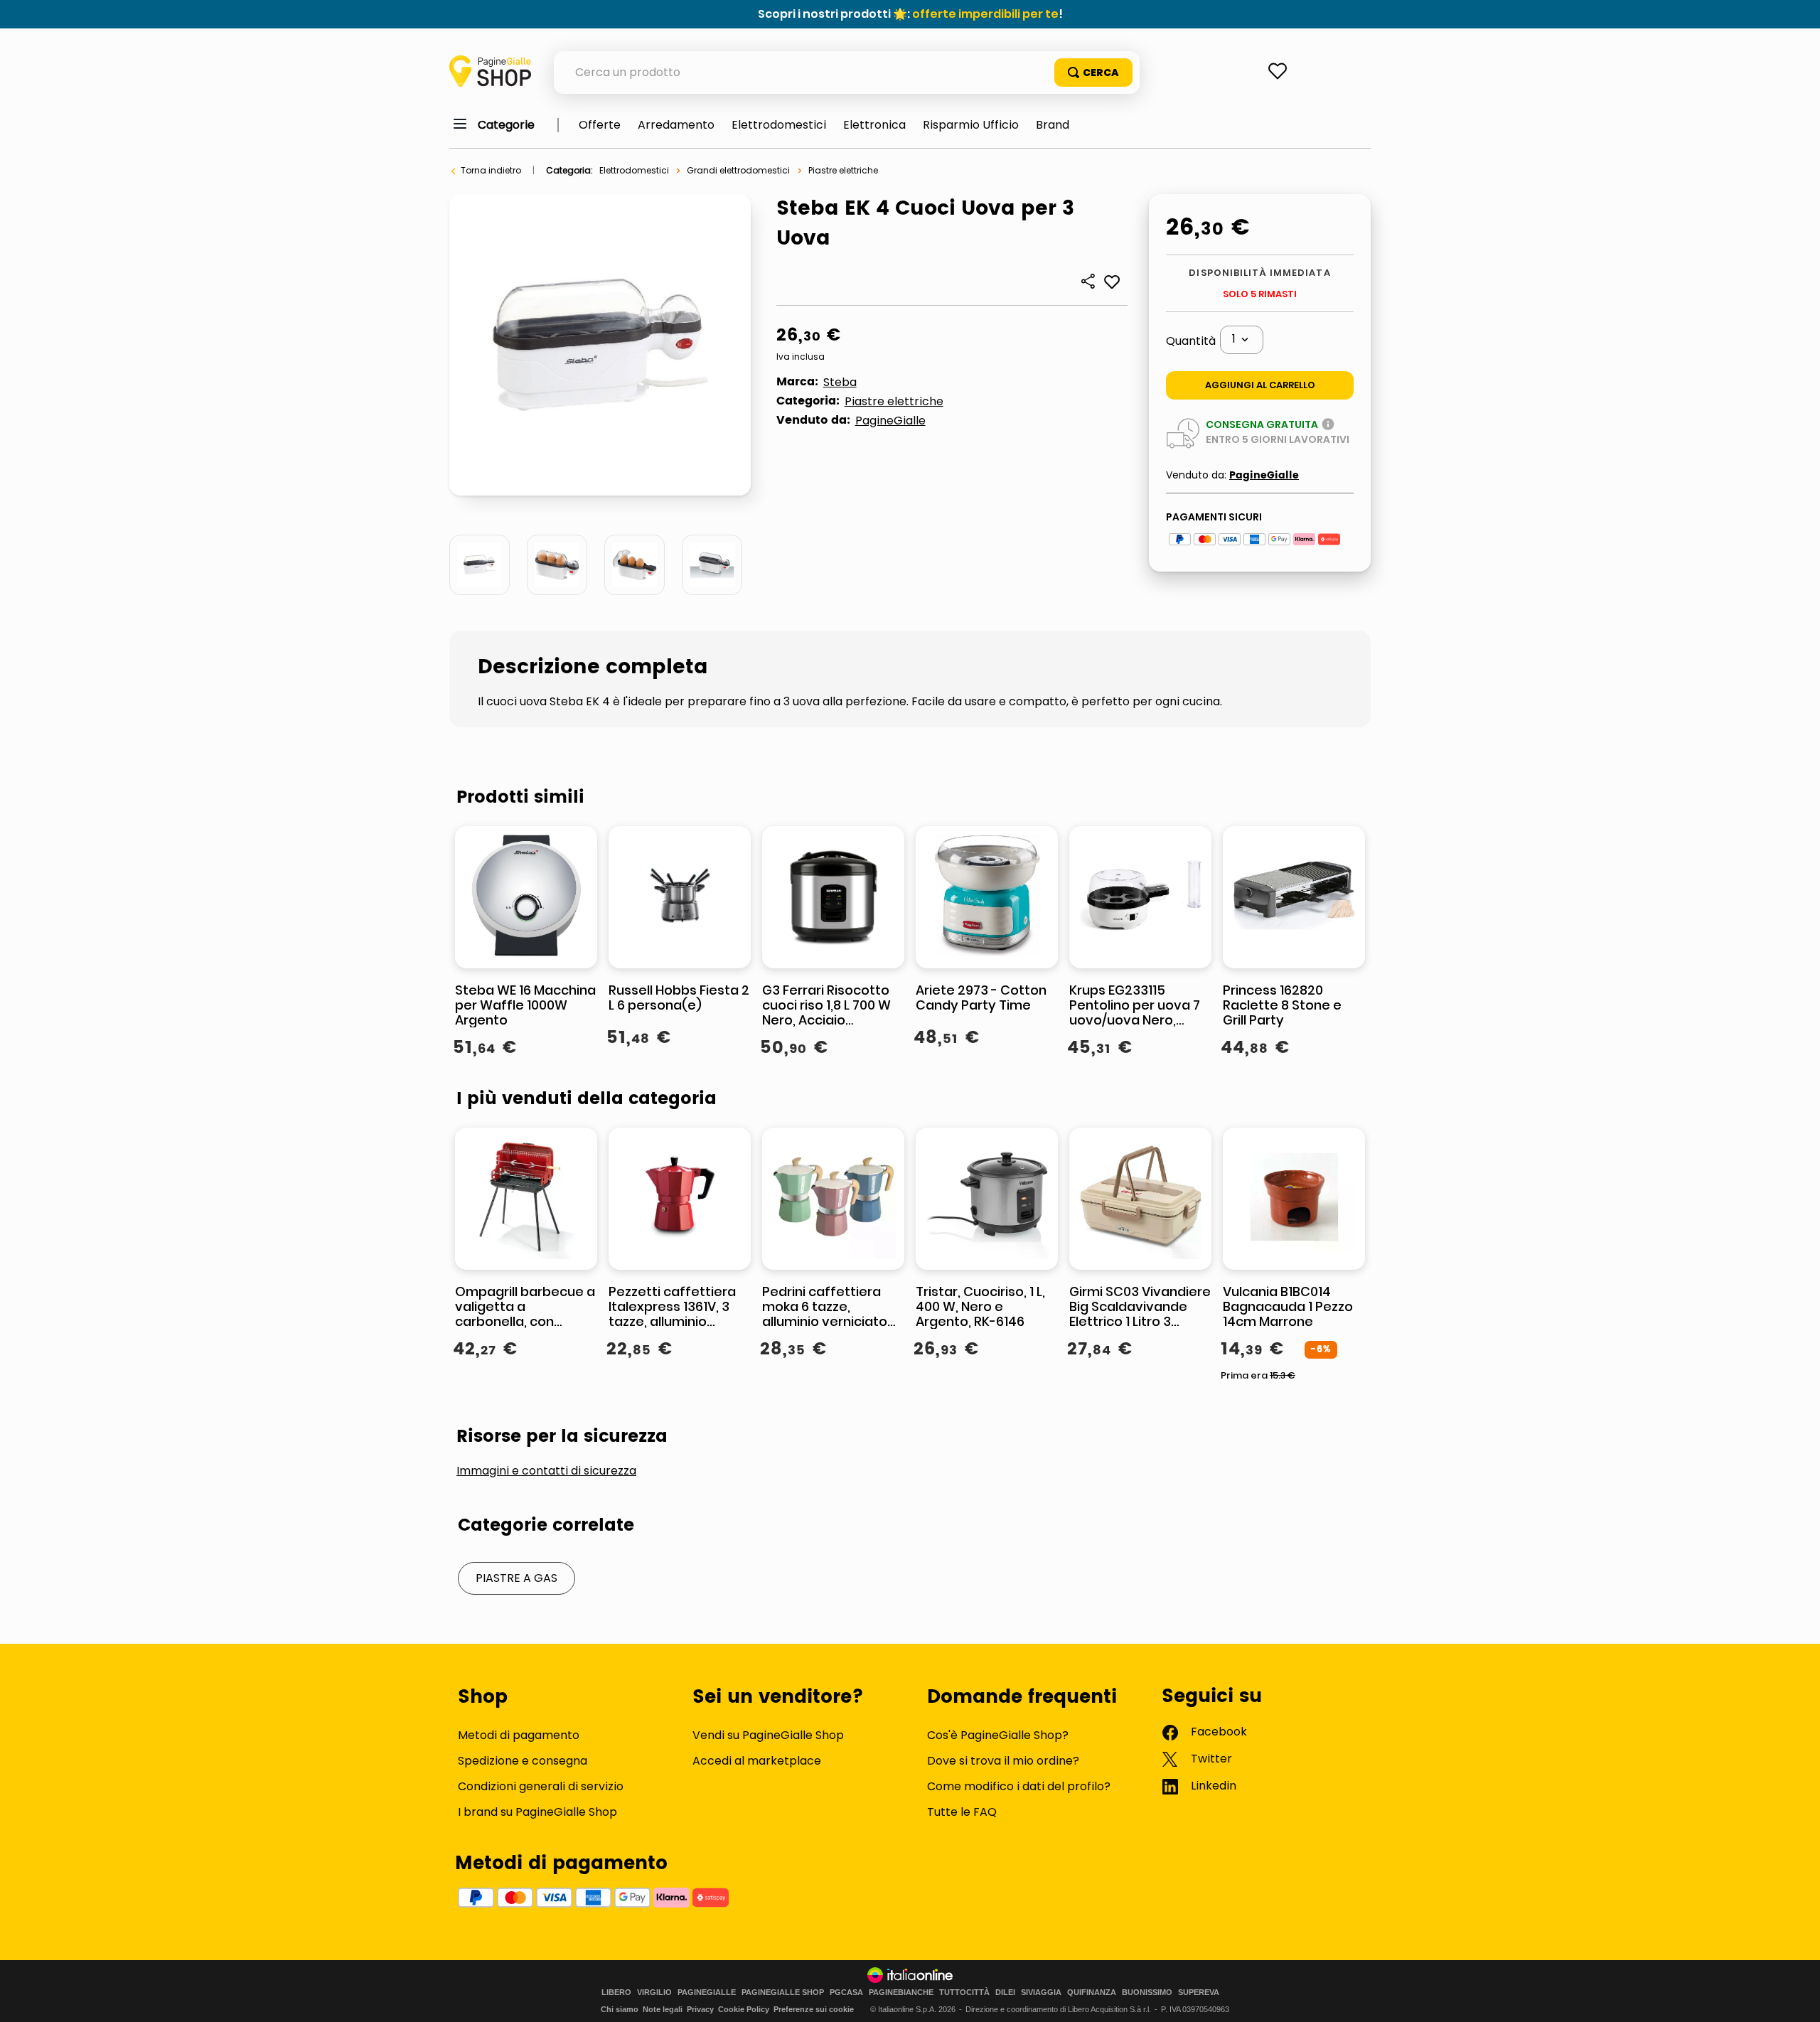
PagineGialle (890, 421)
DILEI (1005, 1992)
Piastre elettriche (843, 170)
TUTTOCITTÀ (964, 1992)
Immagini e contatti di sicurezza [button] (546, 1471)
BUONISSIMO (1147, 1992)
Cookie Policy (744, 2009)
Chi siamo (620, 2009)
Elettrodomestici (634, 170)
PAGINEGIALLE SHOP (783, 1992)
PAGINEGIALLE (707, 1992)
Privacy (700, 2009)
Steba (840, 382)
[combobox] (847, 73)
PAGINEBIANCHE (901, 1992)
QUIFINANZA (1092, 1992)
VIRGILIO (654, 1992)
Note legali (663, 2009)
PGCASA (846, 1992)
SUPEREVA (1199, 1992)
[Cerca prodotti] (1093, 73)
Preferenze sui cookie (814, 2009)
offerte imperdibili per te (985, 14)
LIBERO (616, 1992)
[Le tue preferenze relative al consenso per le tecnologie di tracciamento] (1795, 1997)
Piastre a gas (516, 1578)
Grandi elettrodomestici (738, 170)
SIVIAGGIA (1041, 1992)
